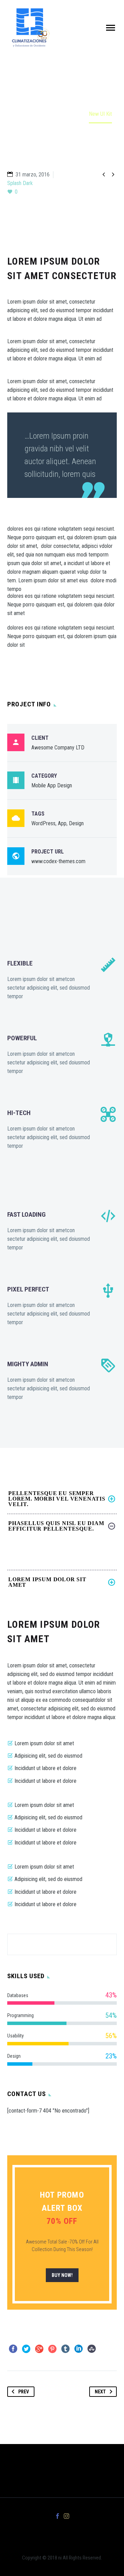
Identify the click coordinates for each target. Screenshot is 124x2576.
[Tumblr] (65, 2349)
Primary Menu (111, 28)
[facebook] (58, 2516)
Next (100, 2392)
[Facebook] (13, 2349)
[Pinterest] (52, 2349)
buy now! (62, 2275)
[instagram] (66, 2516)
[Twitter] (26, 2349)
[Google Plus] (39, 2349)
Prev (24, 2392)
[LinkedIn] (79, 2349)
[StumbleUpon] (92, 2349)
